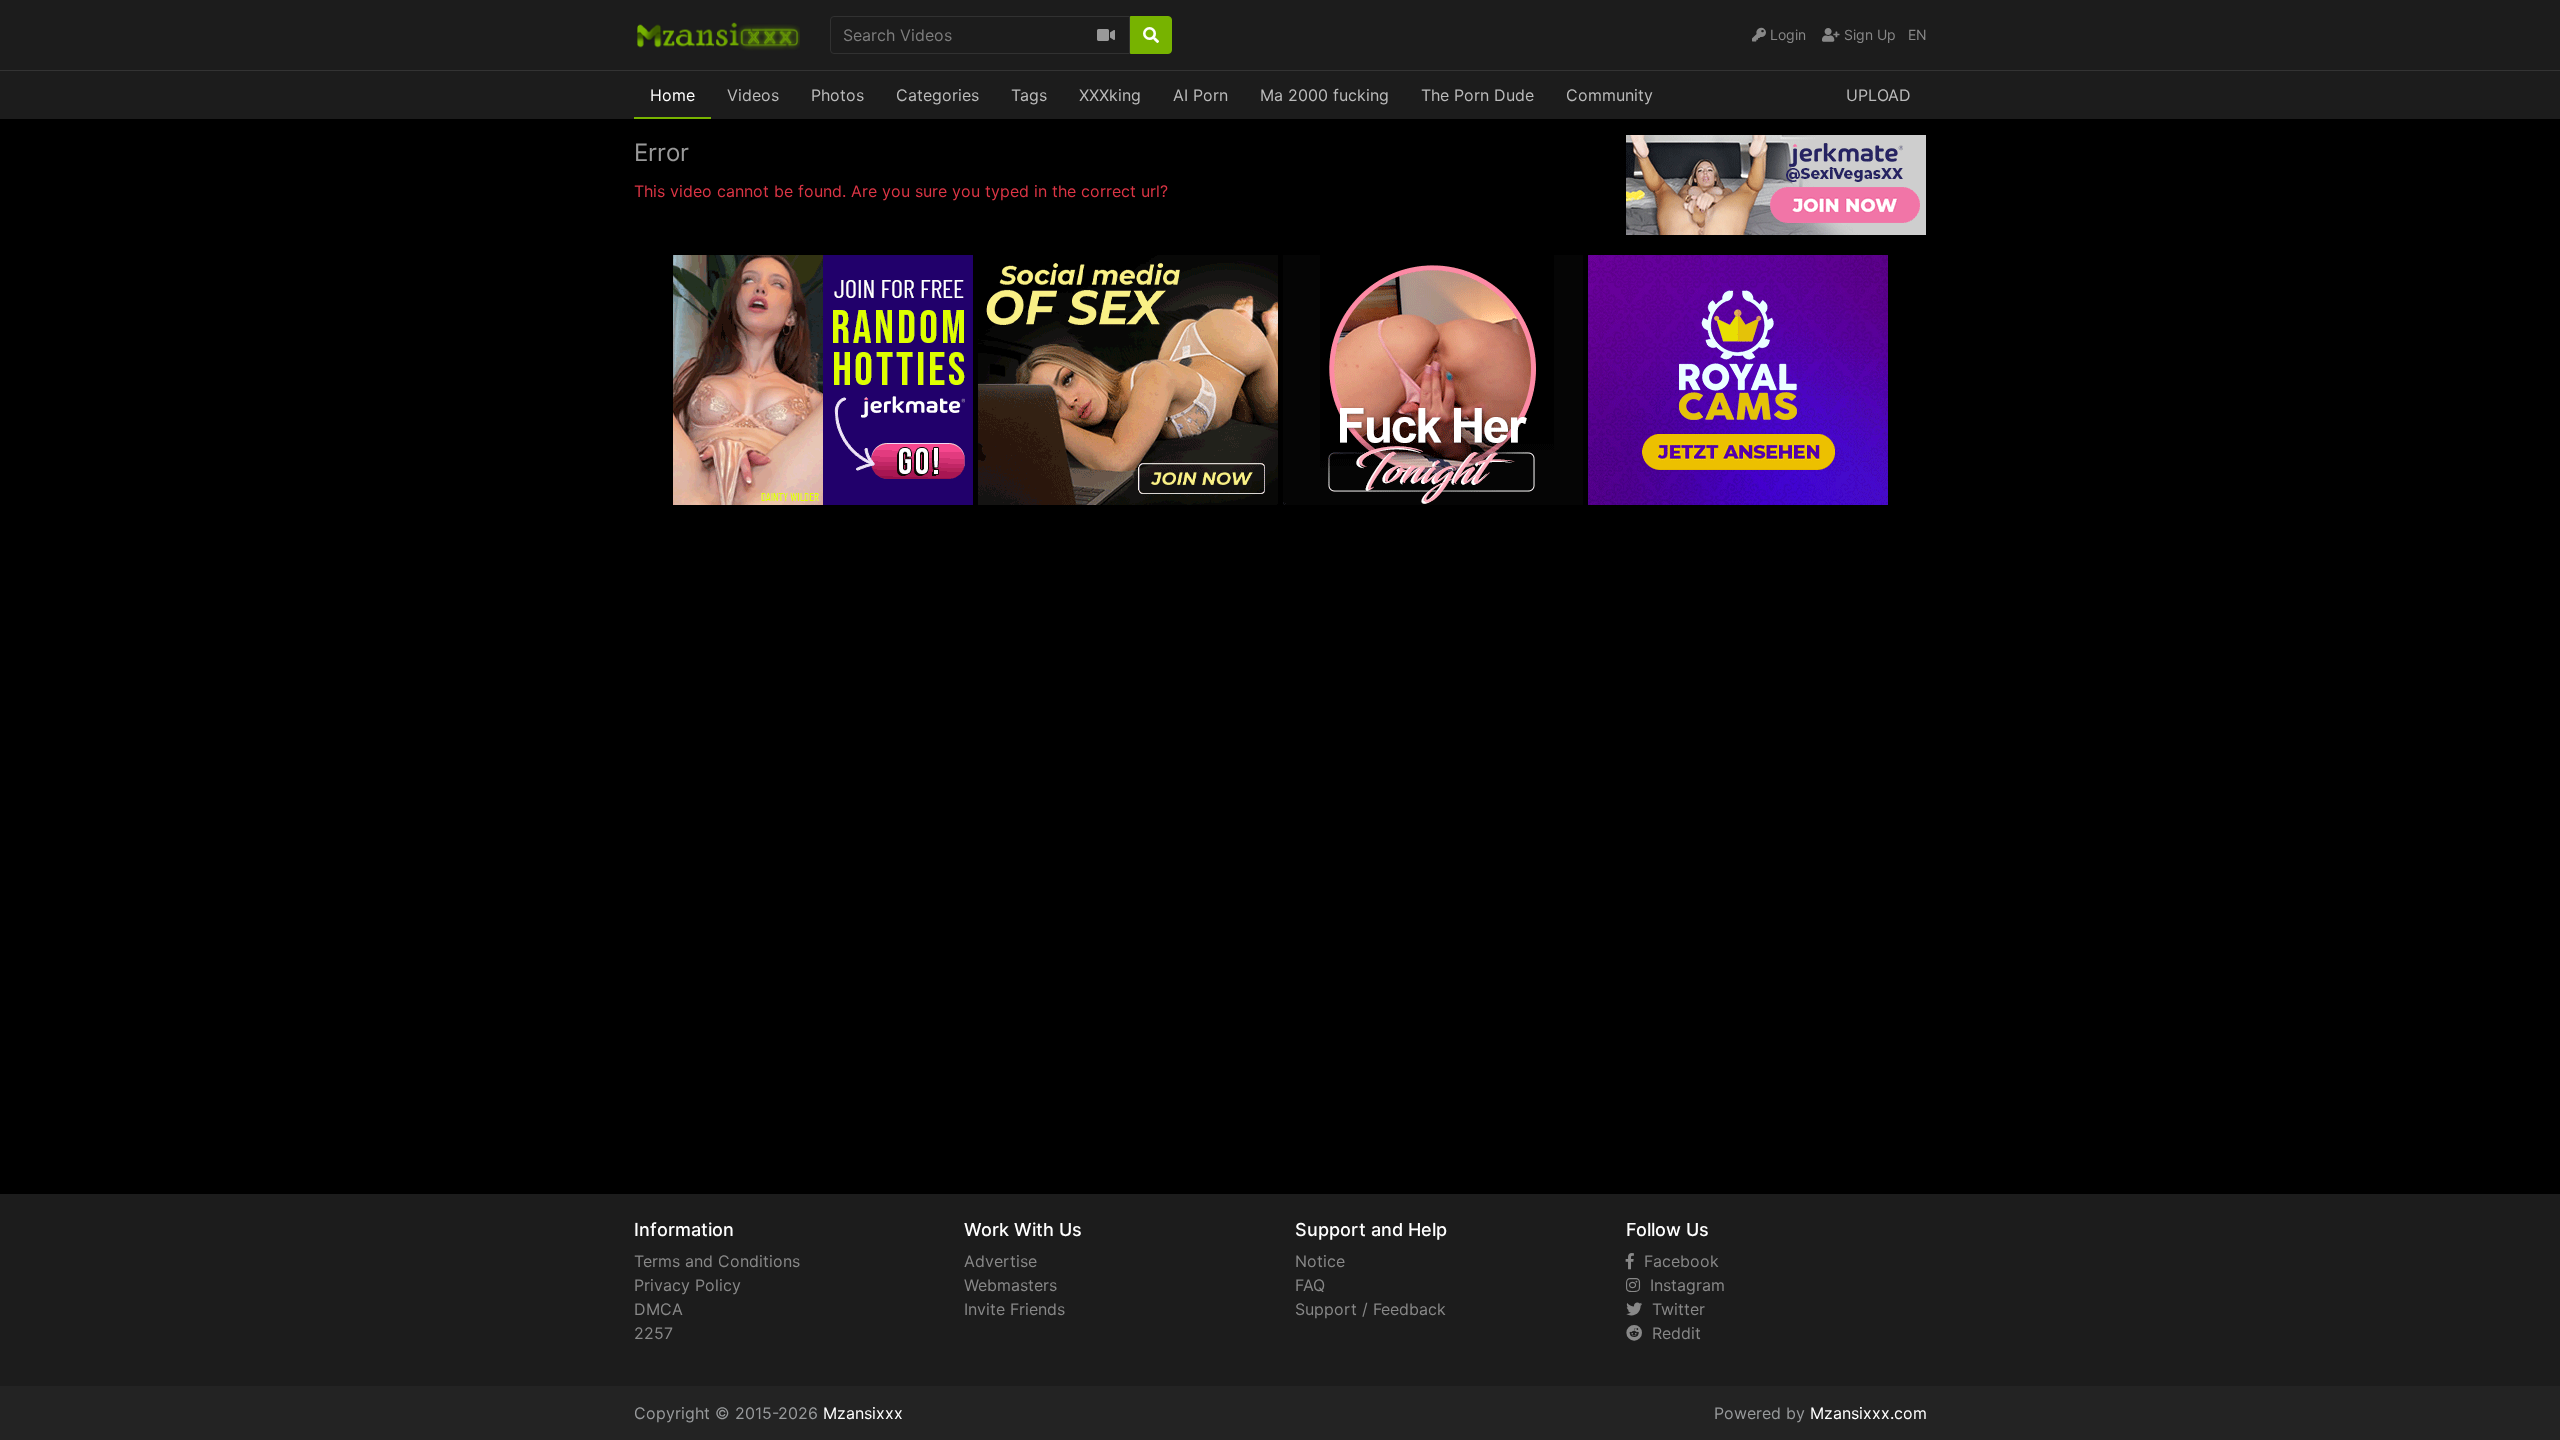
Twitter (1673, 1309)
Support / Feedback (1370, 1309)
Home (672, 95)
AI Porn (1200, 95)
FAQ (1310, 1285)
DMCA (658, 1309)
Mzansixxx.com (1868, 1413)
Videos (753, 95)
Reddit (1671, 1333)
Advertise (1000, 1261)
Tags (1029, 95)
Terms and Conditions (717, 1261)
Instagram (1682, 1285)
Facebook (1676, 1261)
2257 (653, 1333)
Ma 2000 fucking (1324, 95)
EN (1917, 34)
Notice (1320, 1261)
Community (1609, 95)
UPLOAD (1878, 95)
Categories (937, 95)
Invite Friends (1014, 1309)
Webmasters (1010, 1285)
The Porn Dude (1477, 95)
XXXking (1110, 95)
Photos (837, 95)
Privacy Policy (687, 1285)
